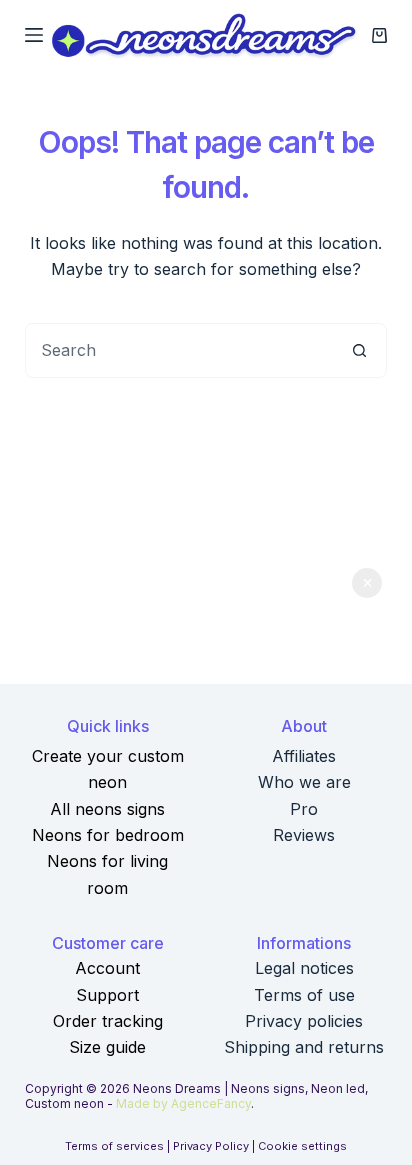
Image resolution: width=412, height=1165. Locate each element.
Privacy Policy (211, 1146)
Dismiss (367, 583)
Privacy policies (304, 1021)
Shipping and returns (304, 1047)
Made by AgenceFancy (183, 1103)
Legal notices (304, 968)
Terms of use (304, 995)
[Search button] (359, 350)
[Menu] (34, 35)
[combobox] (180, 350)
